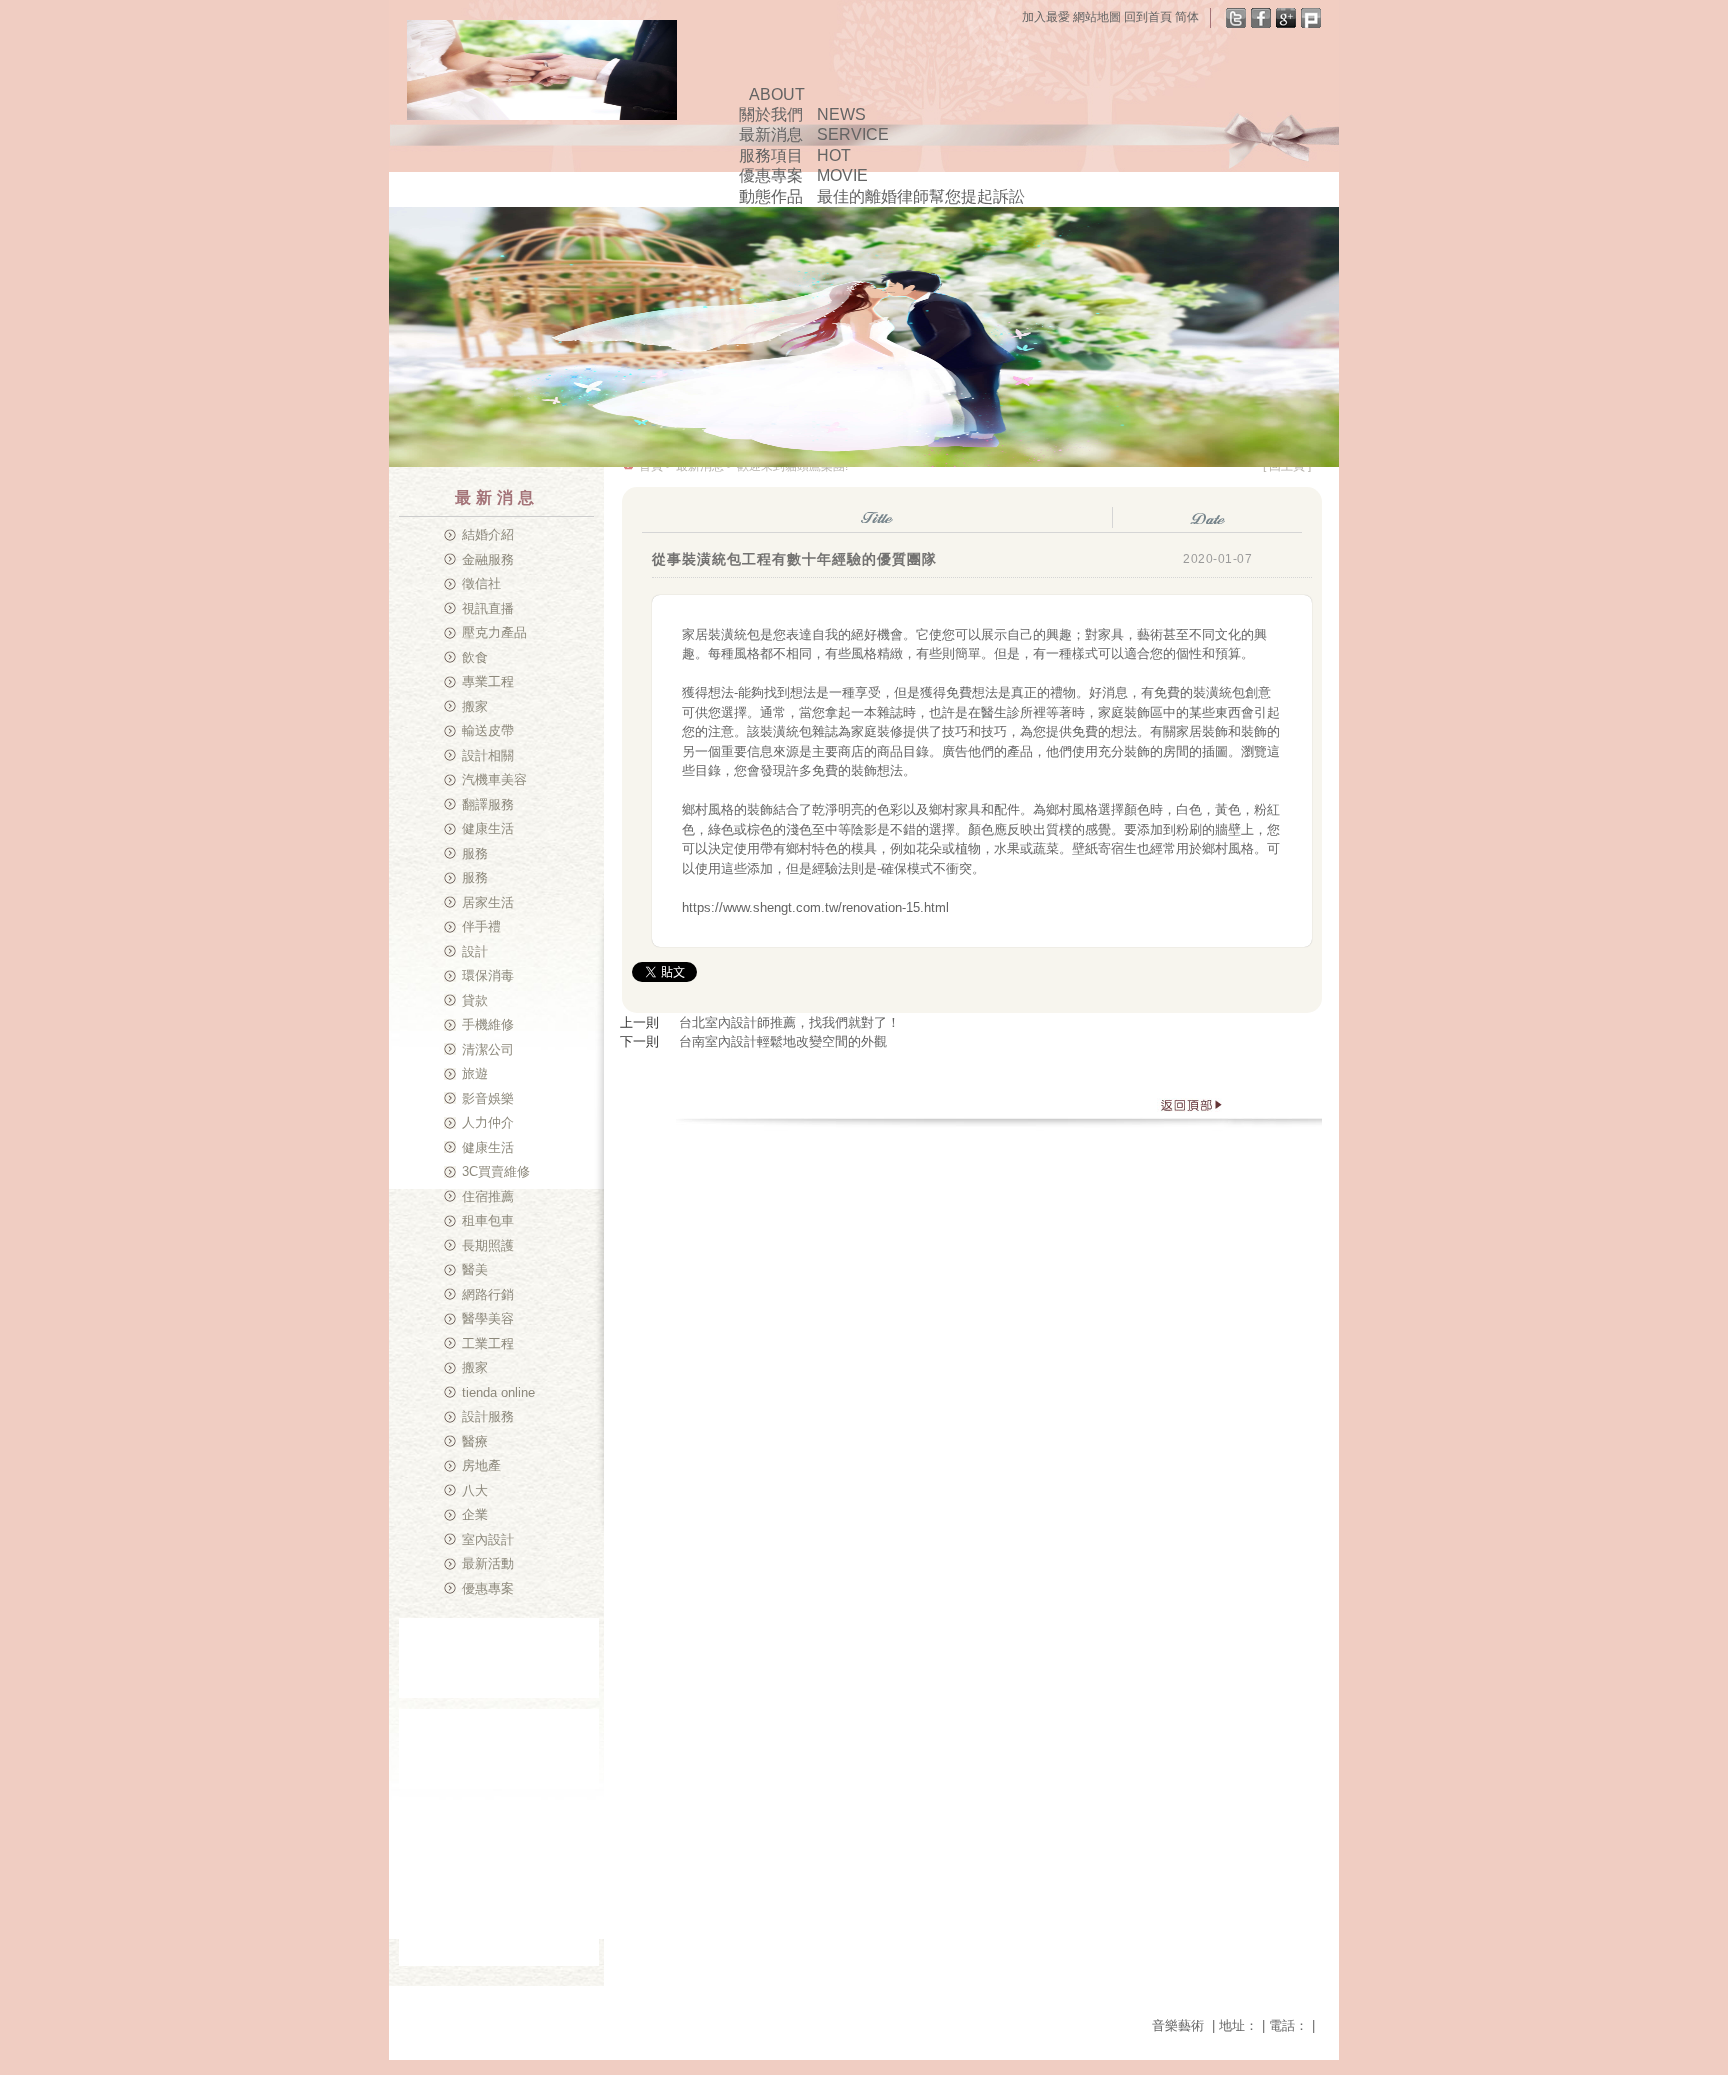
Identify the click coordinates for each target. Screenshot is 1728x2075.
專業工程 (488, 681)
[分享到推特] (1236, 18)
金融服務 (488, 559)
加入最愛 (1046, 17)
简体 (1187, 17)
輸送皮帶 (488, 730)
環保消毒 (488, 975)
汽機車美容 (494, 779)
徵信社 (481, 583)
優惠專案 (488, 1588)
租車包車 (488, 1220)
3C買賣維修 (496, 1171)
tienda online (498, 1392)
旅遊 (475, 1073)
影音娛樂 (488, 1098)
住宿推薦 (488, 1196)
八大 (475, 1490)
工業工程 (488, 1343)
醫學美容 (488, 1318)
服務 (475, 853)
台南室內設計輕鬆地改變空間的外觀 (783, 1041)
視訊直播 (488, 608)
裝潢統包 (734, 634)
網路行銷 (488, 1294)
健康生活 (488, 828)
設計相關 (488, 755)
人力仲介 (488, 1122)
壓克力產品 (494, 632)
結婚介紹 (488, 534)
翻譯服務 (488, 804)
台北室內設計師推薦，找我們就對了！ (789, 1022)
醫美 (475, 1269)
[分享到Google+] (1286, 18)
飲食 (475, 657)
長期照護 (488, 1245)
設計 (475, 951)
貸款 (475, 1000)
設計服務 (488, 1416)
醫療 (475, 1441)
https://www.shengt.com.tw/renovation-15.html (815, 907)
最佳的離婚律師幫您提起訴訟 (921, 196)
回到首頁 (1148, 17)
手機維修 (488, 1024)
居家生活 (488, 902)
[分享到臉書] (1261, 18)
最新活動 (488, 1563)
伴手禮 (481, 926)
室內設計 (488, 1539)
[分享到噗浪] (1311, 18)
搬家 (475, 706)
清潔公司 (488, 1049)
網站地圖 (1097, 17)
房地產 (481, 1465)
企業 (475, 1514)
